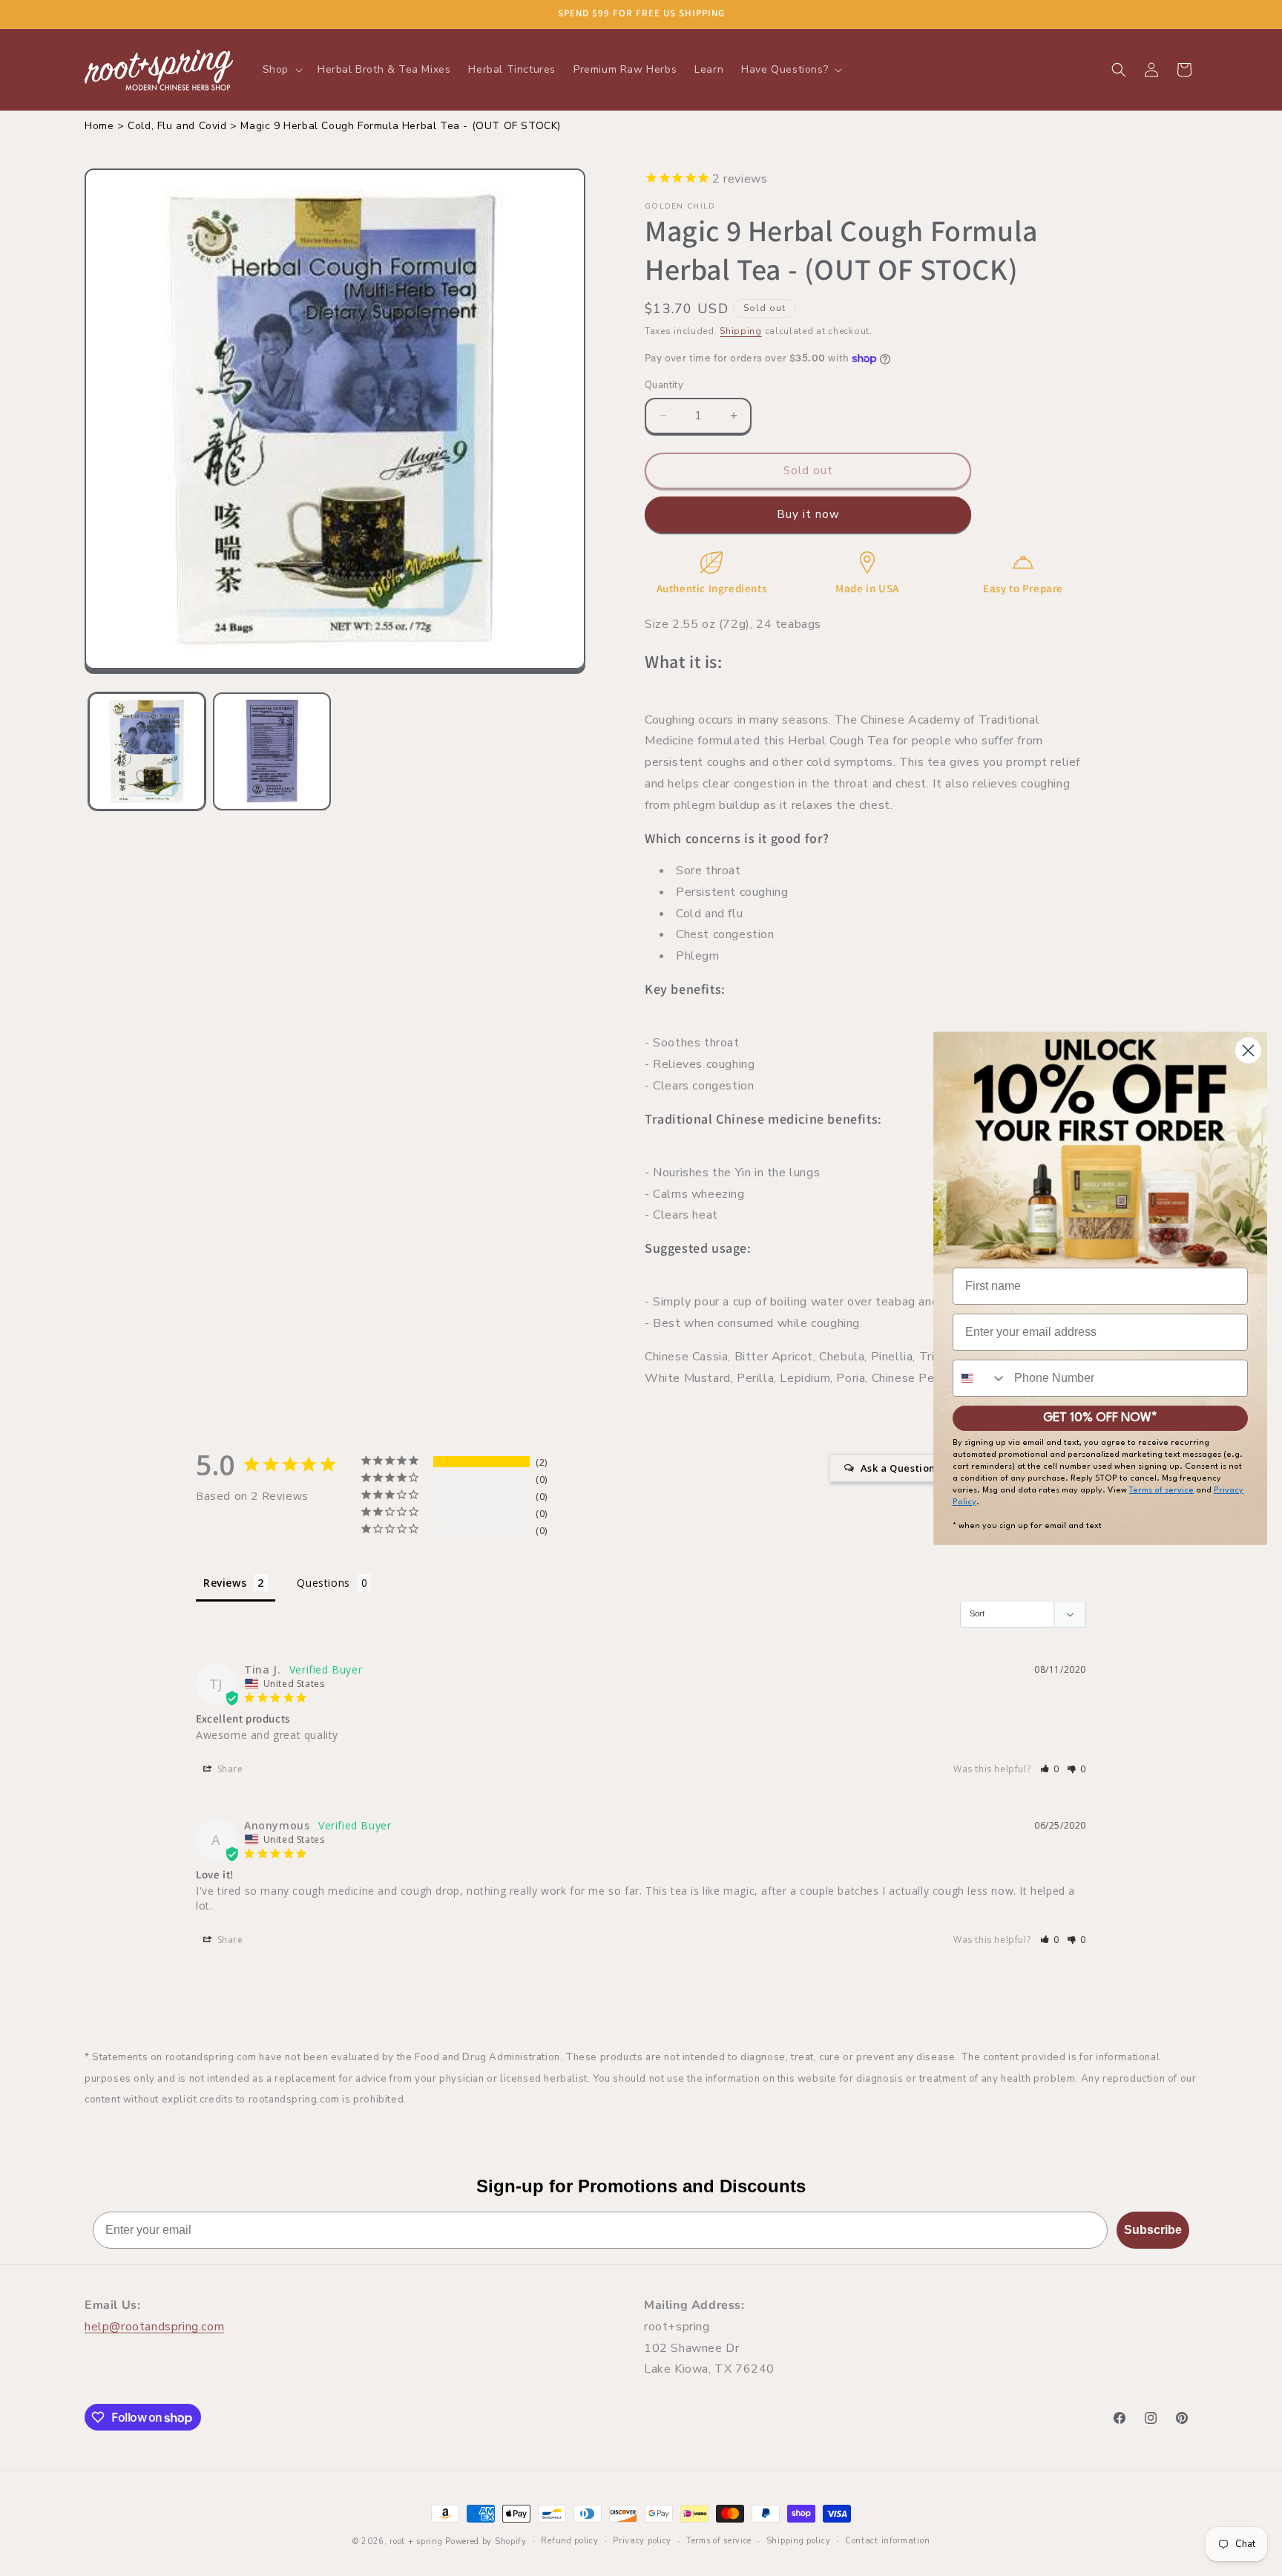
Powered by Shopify (486, 2541)
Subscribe (1153, 2230)
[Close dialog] (1248, 1051)
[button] (281, 70)
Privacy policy (642, 2541)
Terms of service (719, 2541)
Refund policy (569, 2541)
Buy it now (808, 514)
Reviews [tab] (225, 1583)
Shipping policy (799, 2541)
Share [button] (229, 1769)
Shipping (741, 331)
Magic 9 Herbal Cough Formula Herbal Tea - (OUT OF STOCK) (401, 126)
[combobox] (980, 1378)
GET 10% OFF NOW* (1100, 1418)
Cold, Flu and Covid (177, 126)
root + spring (416, 2541)
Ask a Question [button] (898, 1468)
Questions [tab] (323, 1583)
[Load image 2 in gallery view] (272, 751)
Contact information (887, 2541)
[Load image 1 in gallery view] (147, 751)
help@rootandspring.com (154, 2327)
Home (99, 126)
